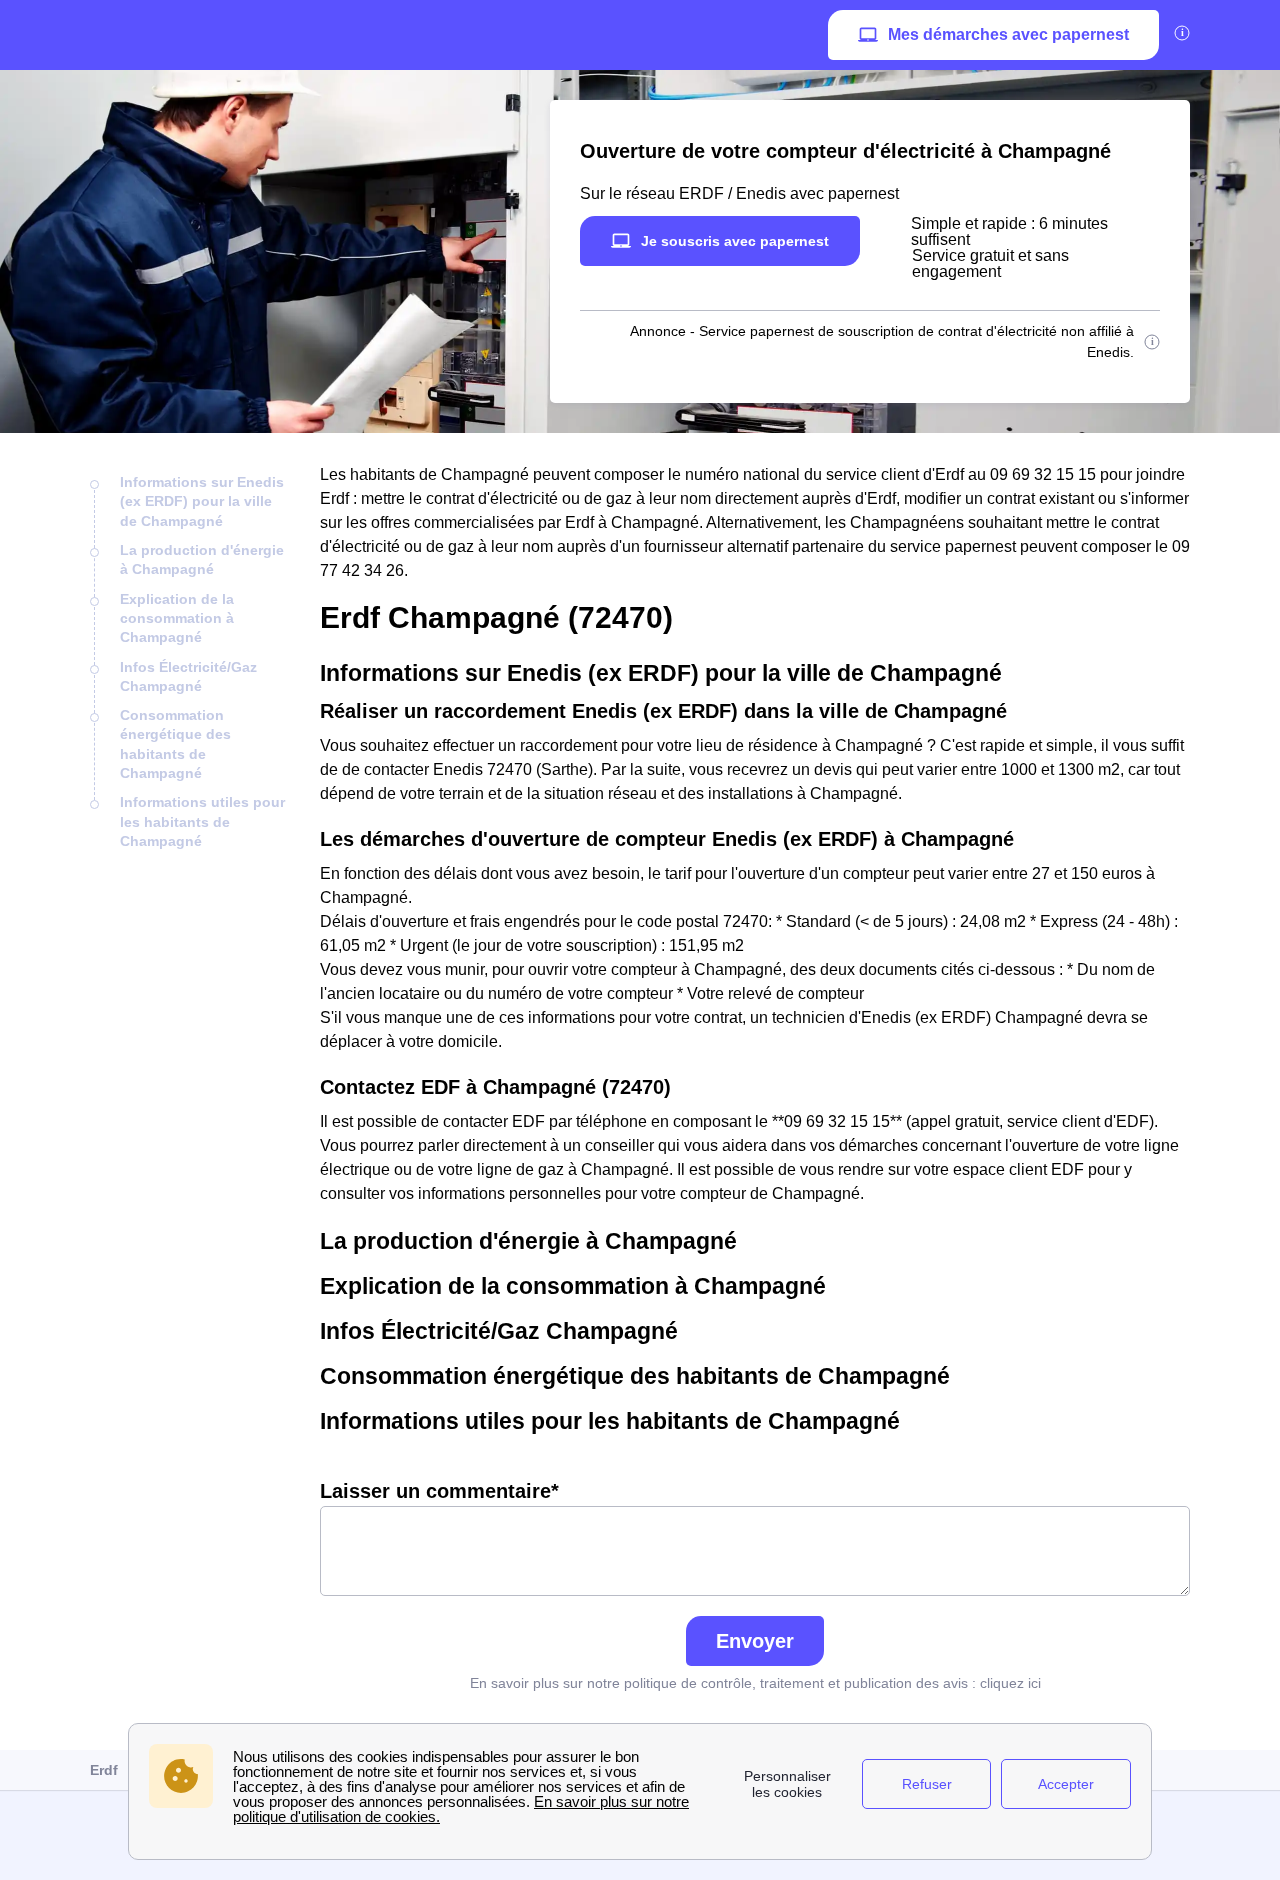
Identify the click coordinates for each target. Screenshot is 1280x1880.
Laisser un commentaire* (439, 1491)
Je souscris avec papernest (735, 241)
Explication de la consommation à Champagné (177, 618)
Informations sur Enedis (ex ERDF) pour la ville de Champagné (202, 501)
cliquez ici (1010, 1683)
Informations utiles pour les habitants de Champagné (202, 821)
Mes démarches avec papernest (1008, 34)
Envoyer (755, 1641)
